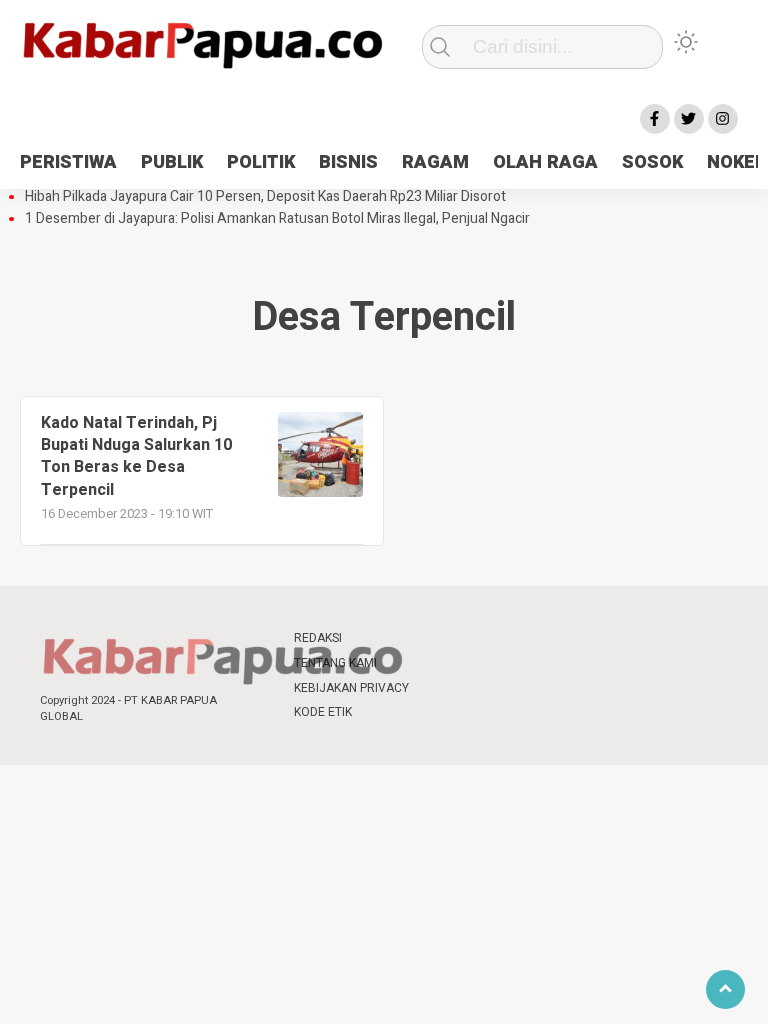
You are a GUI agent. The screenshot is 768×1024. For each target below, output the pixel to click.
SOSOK (652, 162)
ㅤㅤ (444, 638)
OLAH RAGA (545, 162)
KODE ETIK (323, 712)
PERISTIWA (68, 162)
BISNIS (348, 162)
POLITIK (261, 162)
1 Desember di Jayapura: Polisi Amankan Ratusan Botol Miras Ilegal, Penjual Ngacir (277, 219)
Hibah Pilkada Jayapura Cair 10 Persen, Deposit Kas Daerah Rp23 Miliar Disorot (265, 197)
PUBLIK (172, 162)
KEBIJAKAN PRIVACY (351, 688)
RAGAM (435, 162)
